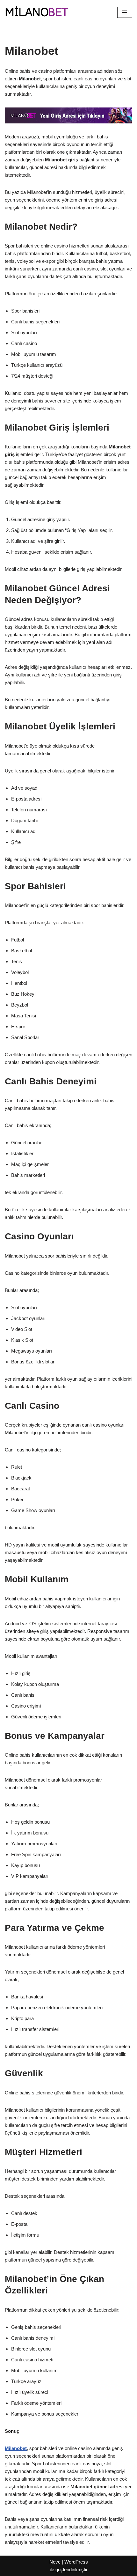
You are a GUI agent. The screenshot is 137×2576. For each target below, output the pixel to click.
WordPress (76, 2562)
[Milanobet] (37, 12)
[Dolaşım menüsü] (125, 12)
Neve (55, 2562)
